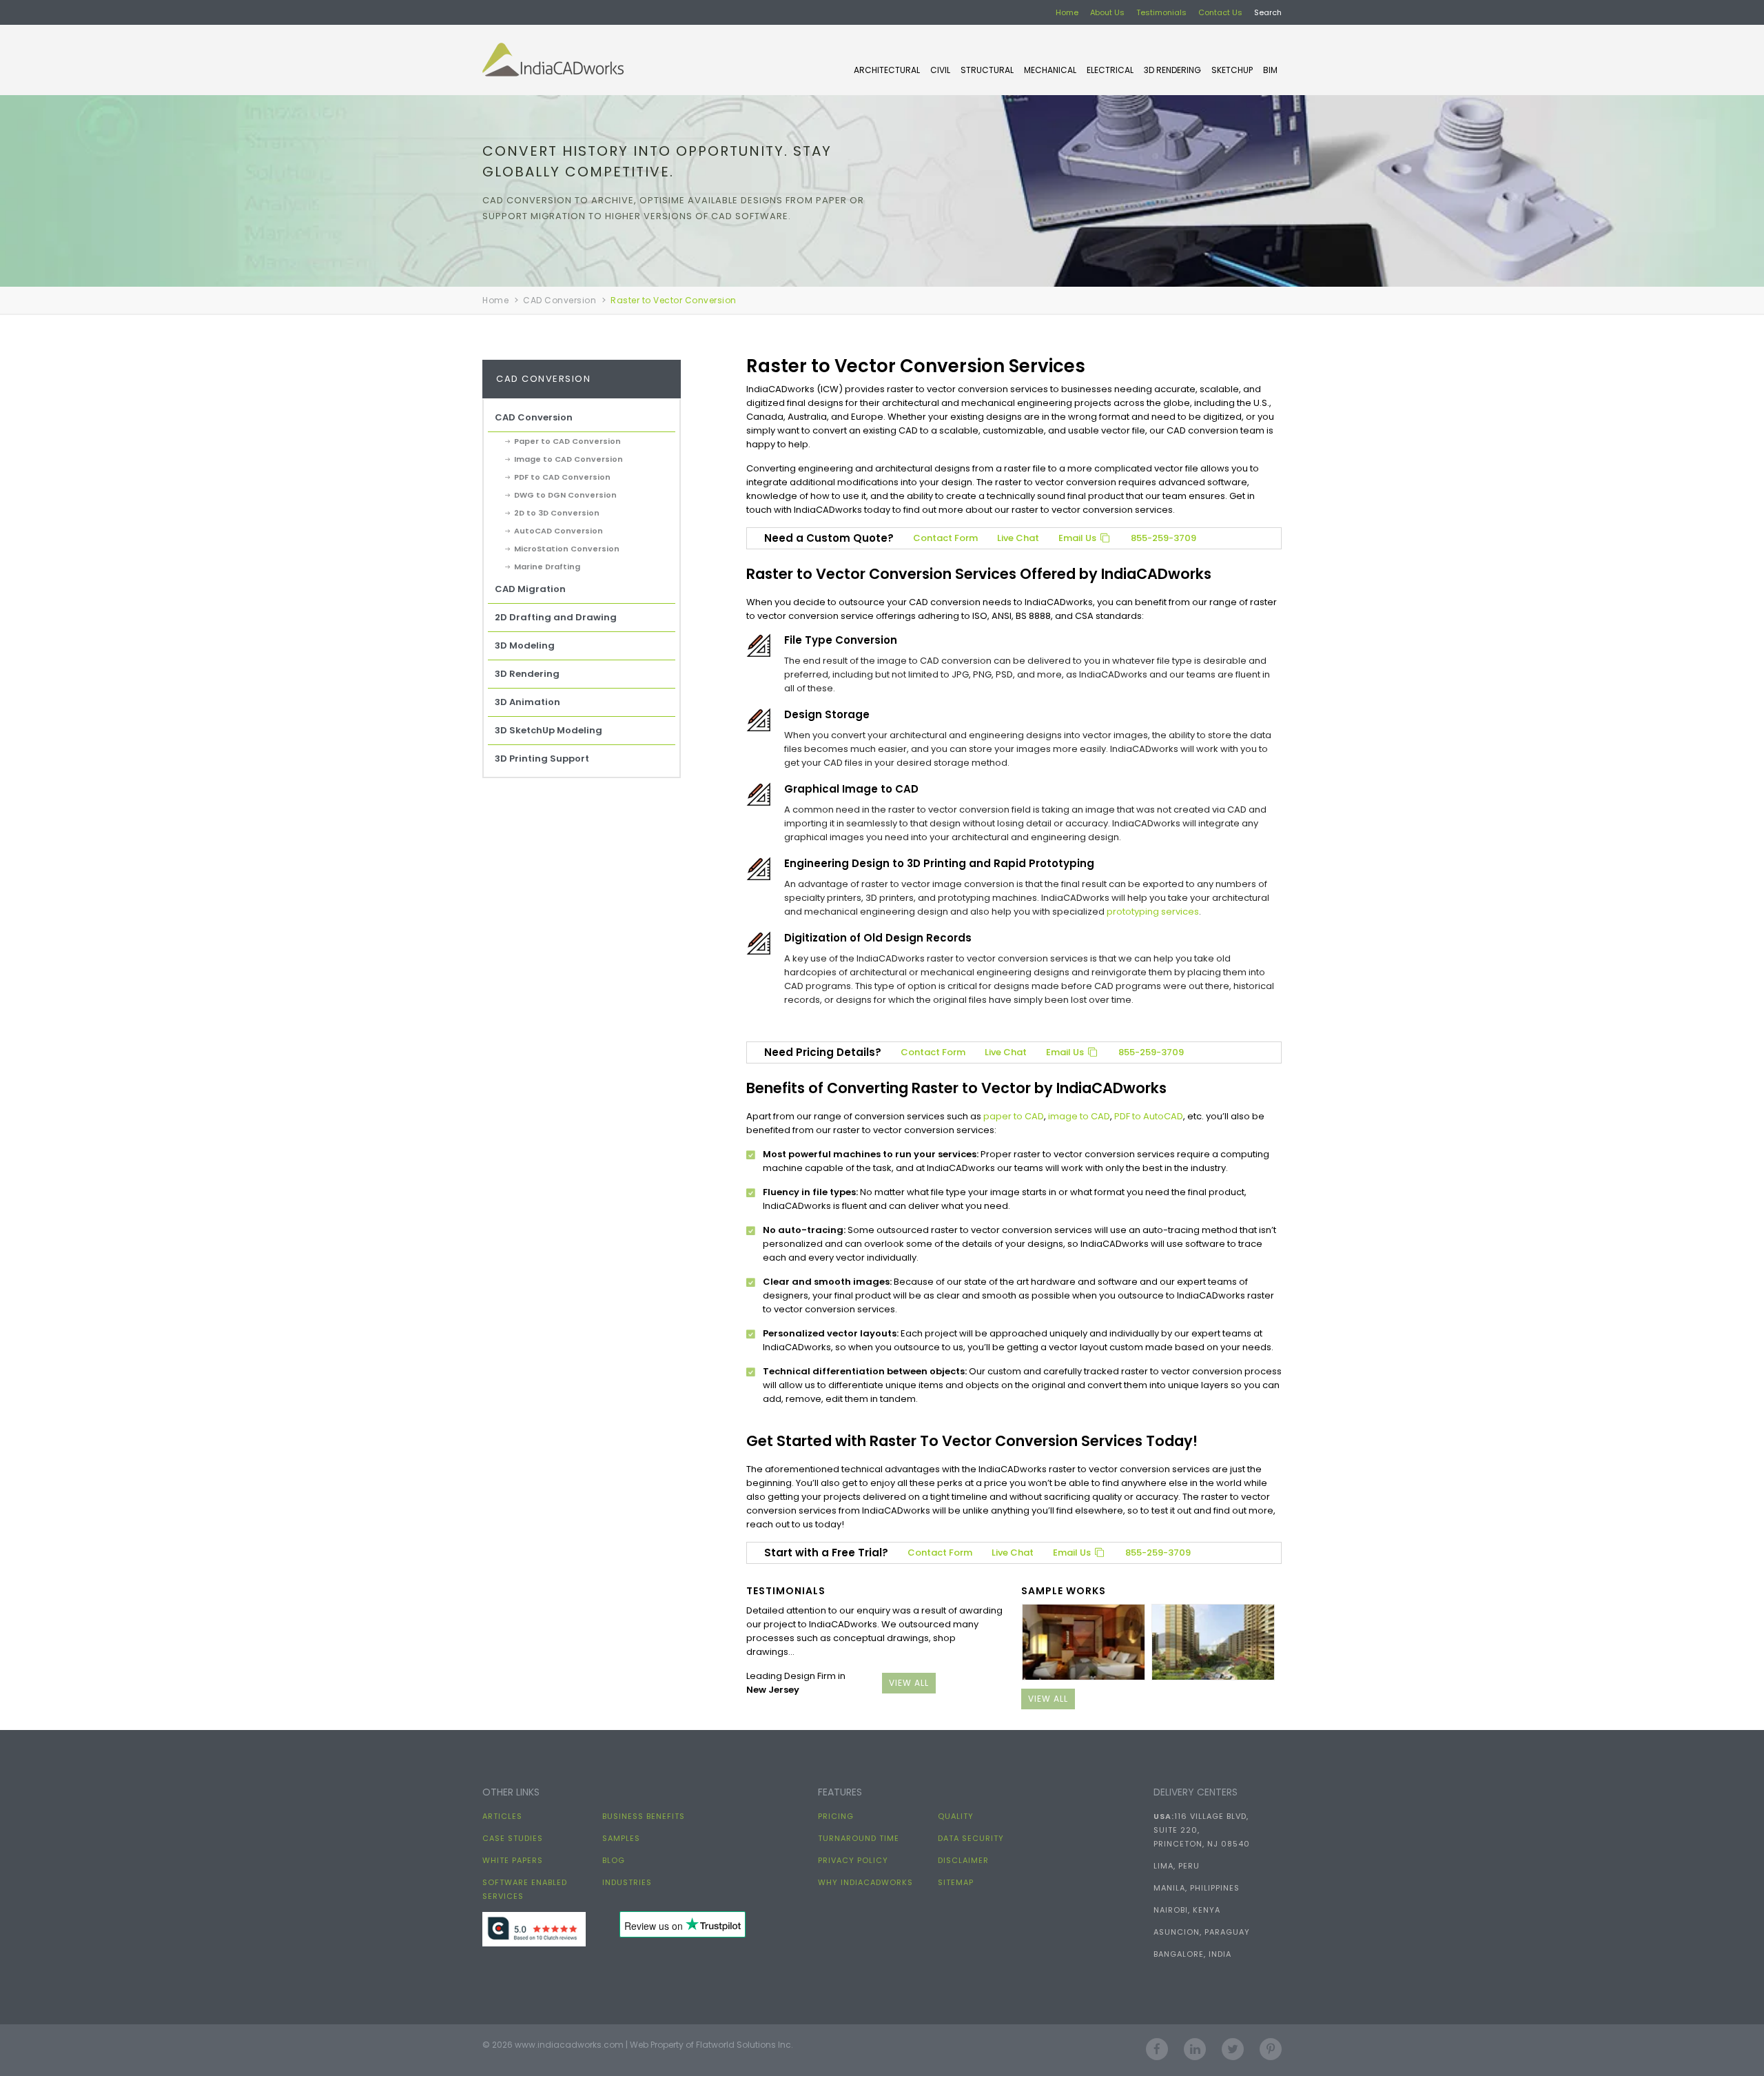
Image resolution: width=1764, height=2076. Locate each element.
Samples (621, 1838)
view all (909, 1683)
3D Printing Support (542, 759)
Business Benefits (644, 1816)
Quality (956, 1816)
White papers (513, 1860)
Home (1067, 12)
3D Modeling (525, 645)
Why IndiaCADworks (865, 1882)
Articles (502, 1816)
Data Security (971, 1838)
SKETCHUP (1232, 70)
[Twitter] (1233, 2045)
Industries (627, 1882)
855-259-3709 (1163, 538)
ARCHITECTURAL (887, 70)
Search (1268, 12)
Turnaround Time (859, 1838)
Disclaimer (963, 1860)
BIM (1270, 70)
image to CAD (1079, 1116)
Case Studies (513, 1838)
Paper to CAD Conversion (567, 441)
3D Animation (527, 702)
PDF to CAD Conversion (562, 477)
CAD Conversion (560, 300)
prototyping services (1153, 912)
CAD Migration (530, 589)
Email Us (1078, 538)
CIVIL (940, 70)
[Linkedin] (1195, 2045)
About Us (1107, 12)
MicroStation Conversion (567, 549)
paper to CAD (1014, 1116)
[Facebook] (1157, 2045)
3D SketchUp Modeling (548, 730)
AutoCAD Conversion (558, 531)
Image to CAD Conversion (568, 459)
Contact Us (1220, 12)
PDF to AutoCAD (1149, 1116)
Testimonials (1161, 12)
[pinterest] (1271, 2045)
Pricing (836, 1816)
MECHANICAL (1050, 70)
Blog (614, 1860)
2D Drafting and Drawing (556, 617)
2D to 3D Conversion (557, 513)
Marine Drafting (547, 567)
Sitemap (956, 1882)
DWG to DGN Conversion (565, 495)
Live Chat (1018, 538)
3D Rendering (1172, 70)
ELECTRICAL (1110, 70)
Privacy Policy (853, 1860)
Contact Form (945, 538)
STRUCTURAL (987, 70)
